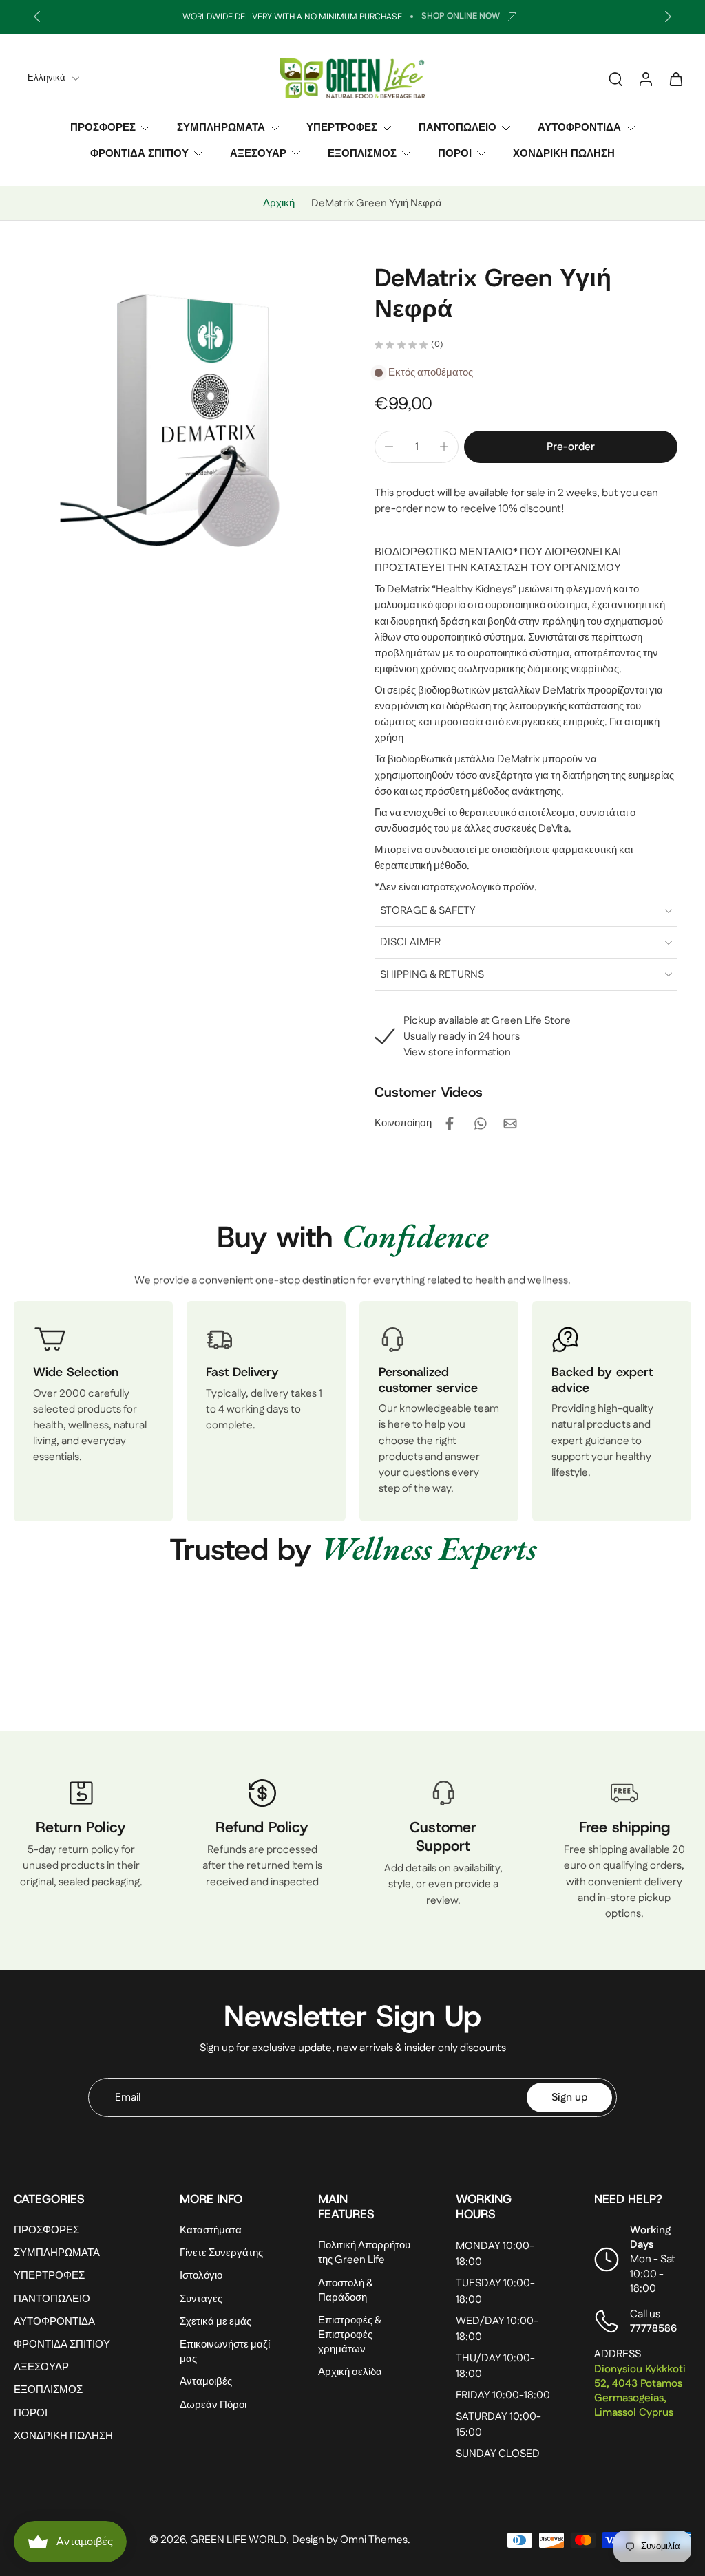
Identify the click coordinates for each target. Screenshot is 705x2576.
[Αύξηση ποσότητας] (444, 447)
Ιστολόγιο (201, 2276)
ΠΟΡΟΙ (455, 153)
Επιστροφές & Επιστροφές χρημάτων (350, 2335)
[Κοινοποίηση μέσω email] (510, 1124)
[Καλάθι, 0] (676, 78)
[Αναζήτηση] (615, 78)
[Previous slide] (37, 17)
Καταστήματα (211, 2231)
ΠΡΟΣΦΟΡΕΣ (103, 128)
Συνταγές (201, 2299)
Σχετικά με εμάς (215, 2322)
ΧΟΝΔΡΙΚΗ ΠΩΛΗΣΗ (564, 153)
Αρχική (279, 203)
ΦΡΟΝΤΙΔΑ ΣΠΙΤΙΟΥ (139, 153)
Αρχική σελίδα (350, 2373)
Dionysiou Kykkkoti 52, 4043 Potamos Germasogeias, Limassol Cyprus (640, 2391)
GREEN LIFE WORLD (238, 2540)
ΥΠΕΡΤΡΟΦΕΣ (342, 128)
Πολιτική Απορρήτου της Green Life (364, 2253)
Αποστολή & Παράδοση (346, 2290)
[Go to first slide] (668, 17)
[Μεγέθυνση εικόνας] (172, 420)
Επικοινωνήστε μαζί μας (225, 2352)
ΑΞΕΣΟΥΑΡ (258, 153)
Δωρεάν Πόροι (213, 2405)
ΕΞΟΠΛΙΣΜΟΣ (362, 153)
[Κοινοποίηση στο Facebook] (450, 1124)
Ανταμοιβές (206, 2382)
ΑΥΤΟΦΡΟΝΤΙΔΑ (579, 128)
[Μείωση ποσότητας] (389, 447)
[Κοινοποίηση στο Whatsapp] (480, 1124)
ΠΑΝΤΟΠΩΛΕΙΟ (457, 128)
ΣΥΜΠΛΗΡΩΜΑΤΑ (221, 128)
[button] (571, 447)
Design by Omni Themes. (351, 2540)
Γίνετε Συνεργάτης (221, 2254)
